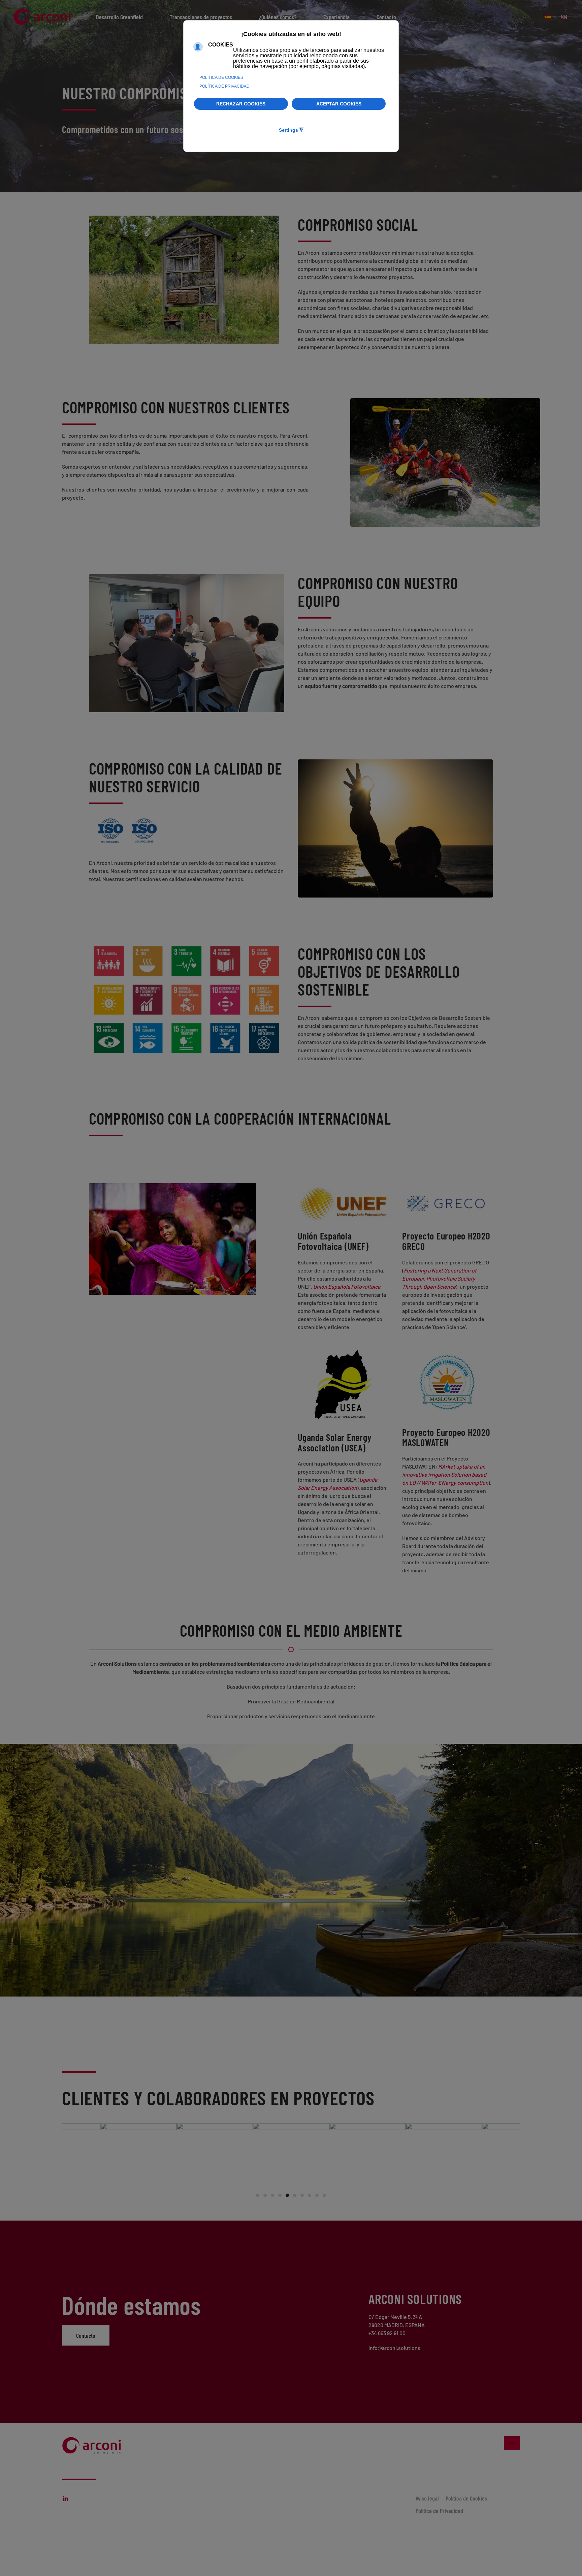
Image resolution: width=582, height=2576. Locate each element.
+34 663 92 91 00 (387, 2333)
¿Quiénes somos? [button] (278, 17)
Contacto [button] (386, 17)
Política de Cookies (466, 2498)
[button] (512, 2443)
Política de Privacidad (439, 2511)
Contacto (86, 2335)
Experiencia (336, 17)
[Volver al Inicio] (44, 17)
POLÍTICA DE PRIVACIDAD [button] (224, 86)
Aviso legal (427, 2498)
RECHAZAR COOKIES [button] (241, 104)
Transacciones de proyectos (201, 17)
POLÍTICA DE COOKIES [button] (221, 77)
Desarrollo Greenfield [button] (119, 17)
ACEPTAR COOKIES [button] (339, 104)
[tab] (258, 2195)
